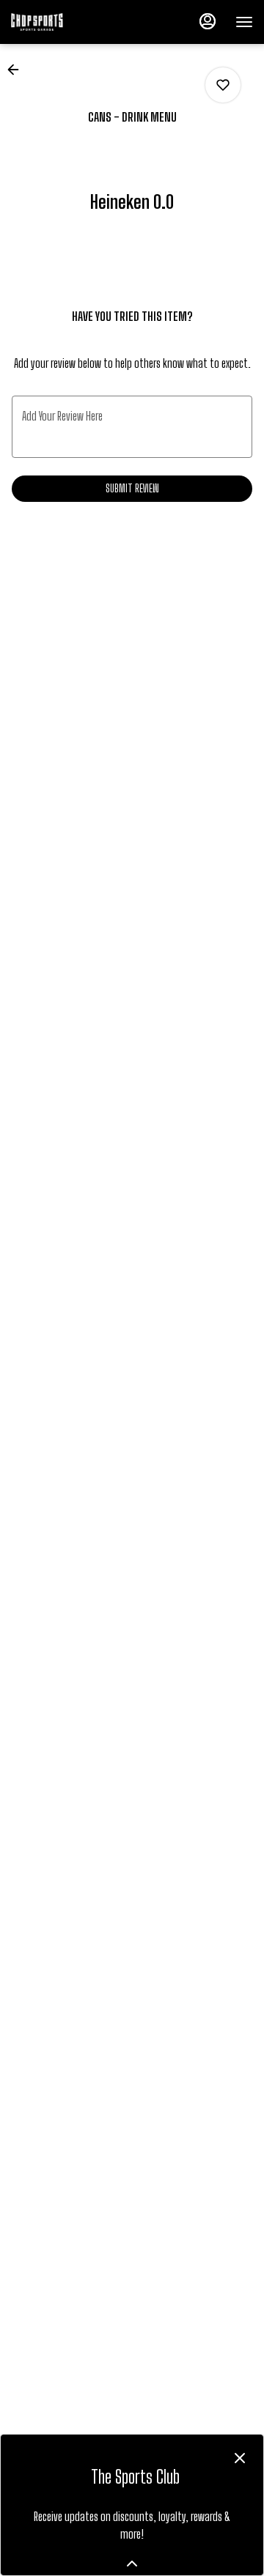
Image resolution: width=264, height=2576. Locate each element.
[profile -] (208, 21)
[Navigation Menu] (244, 22)
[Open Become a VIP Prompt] (132, 2564)
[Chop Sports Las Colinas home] (77, 22)
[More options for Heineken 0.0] (223, 85)
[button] (18, 70)
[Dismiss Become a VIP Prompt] (240, 2458)
